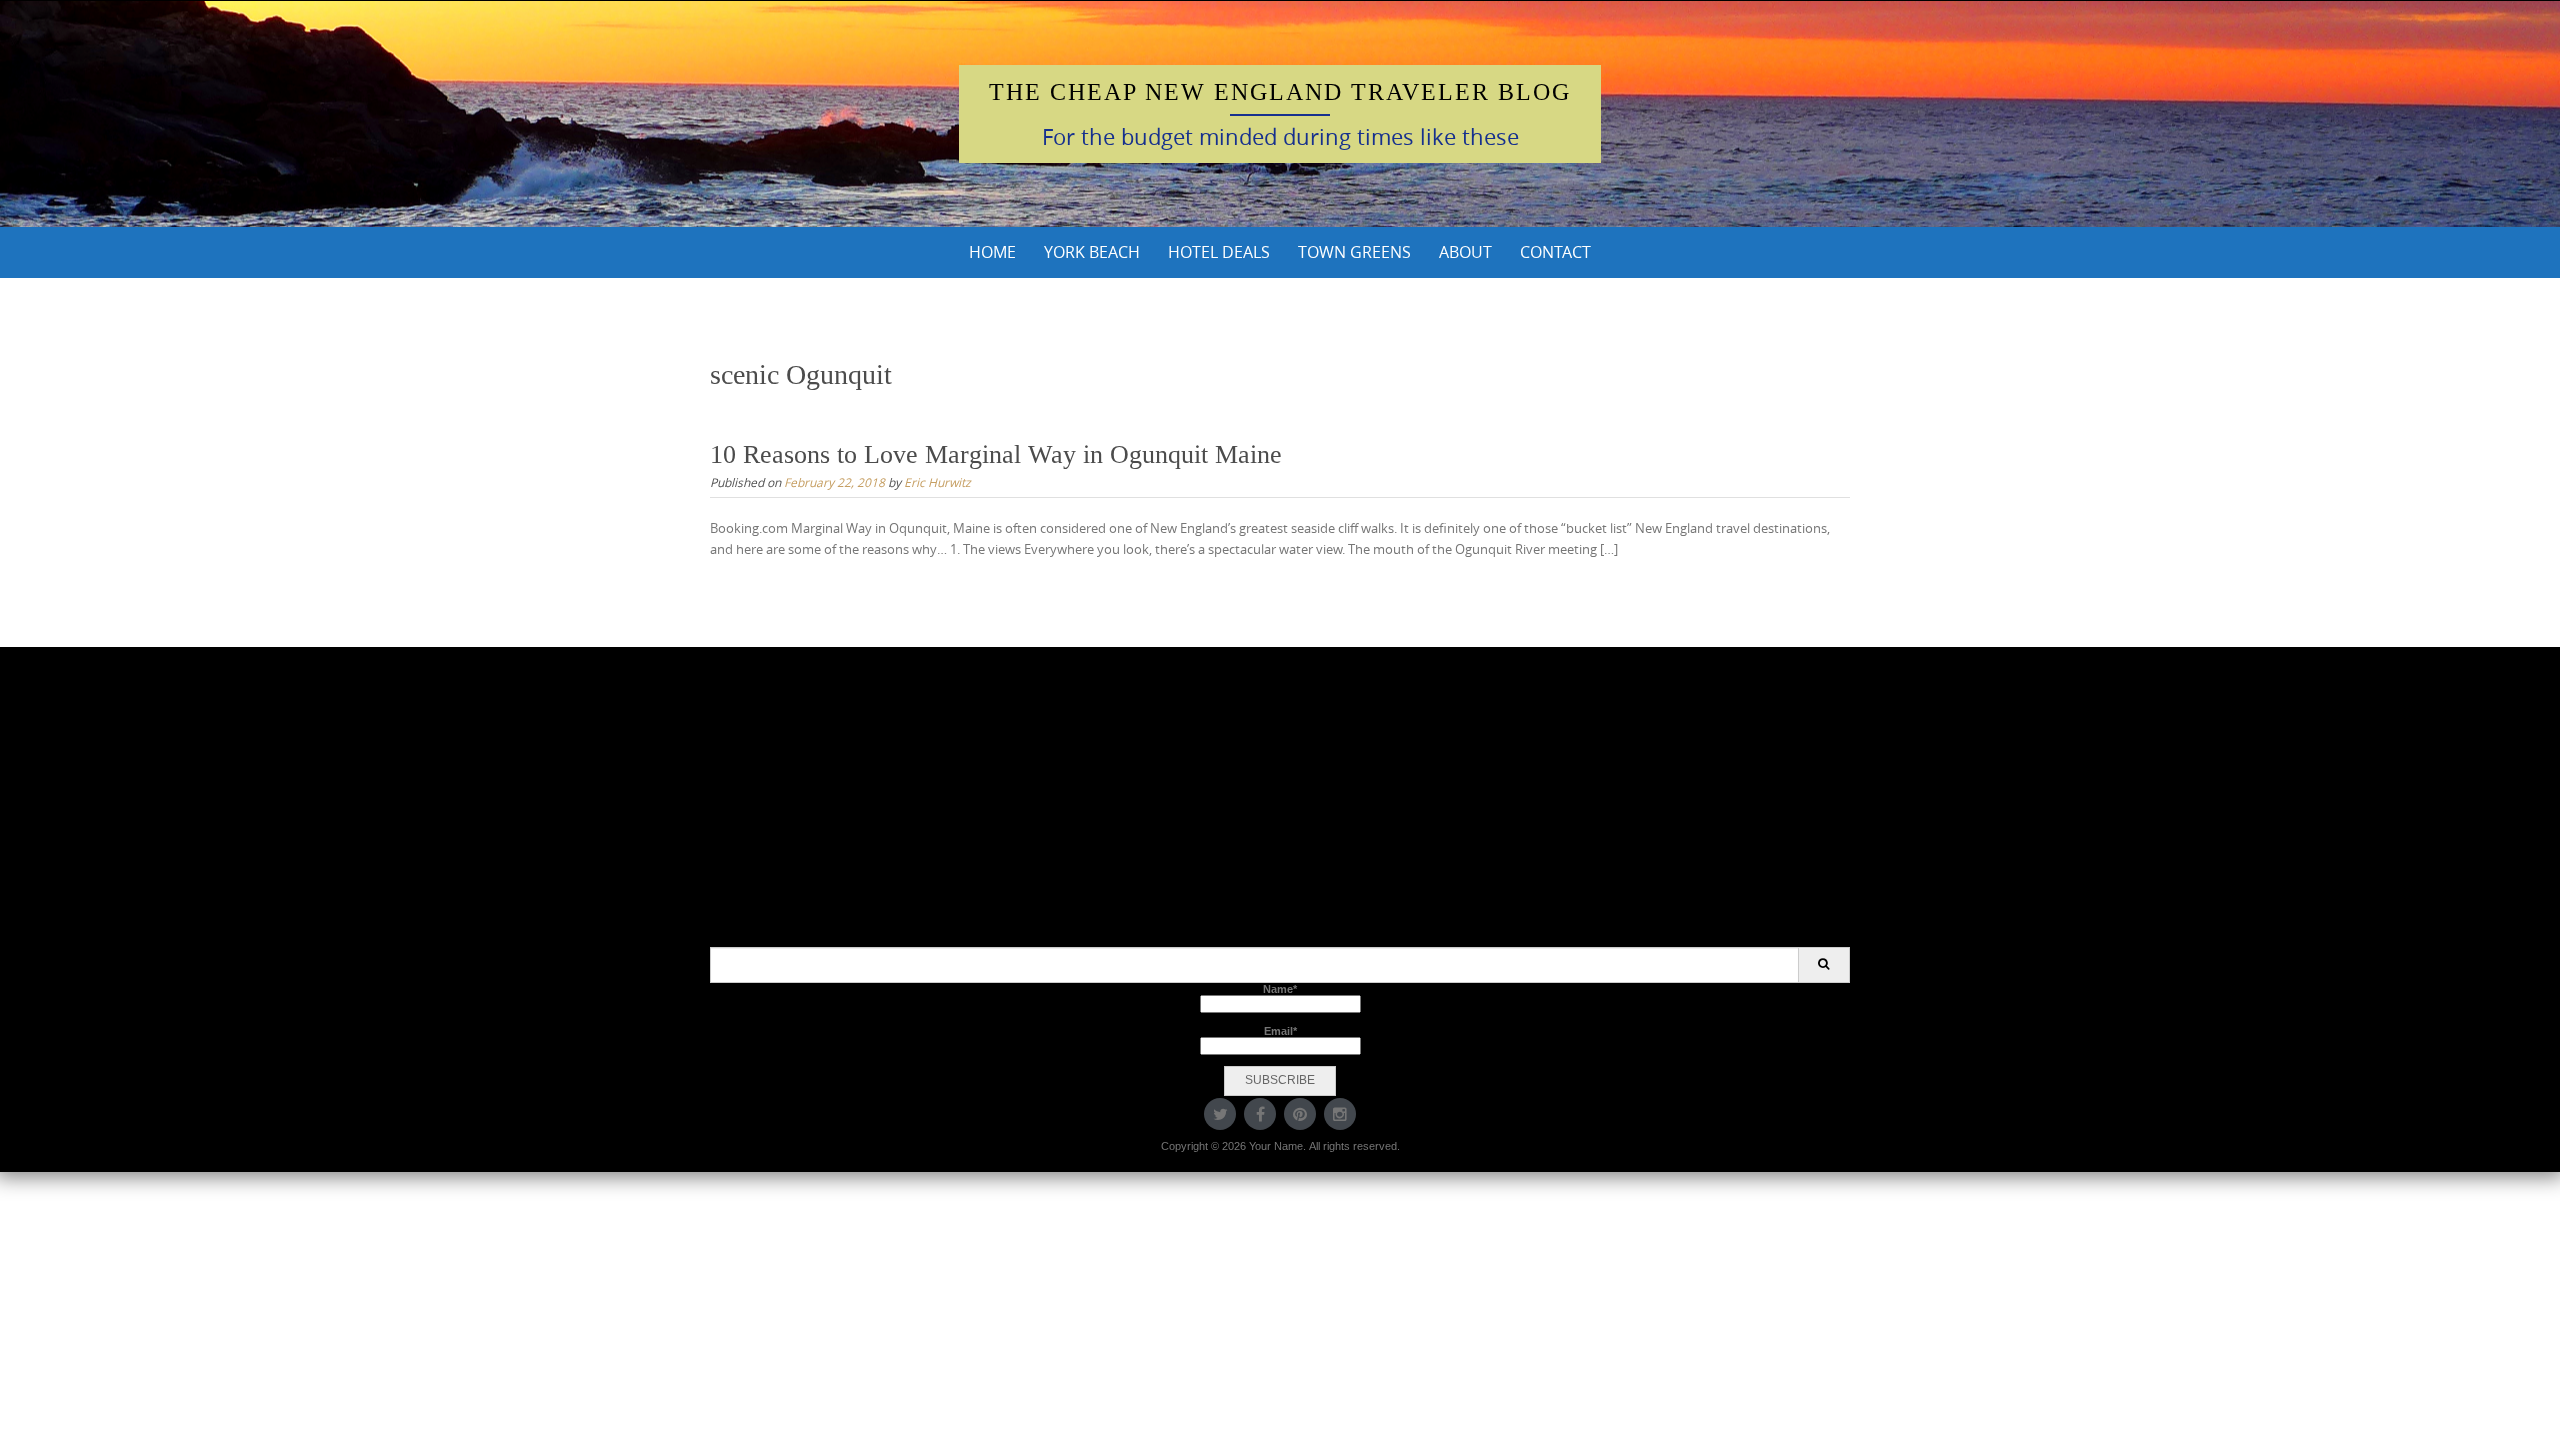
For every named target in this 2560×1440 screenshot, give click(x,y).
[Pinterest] (1300, 1114)
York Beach (1092, 252)
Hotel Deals (1219, 252)
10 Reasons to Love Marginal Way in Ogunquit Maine (996, 454)
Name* (1280, 989)
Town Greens (1354, 252)
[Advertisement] (1280, 807)
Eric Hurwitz (937, 482)
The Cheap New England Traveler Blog (1280, 92)
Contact (1555, 252)
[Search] (1823, 965)
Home (992, 252)
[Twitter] (1220, 1114)
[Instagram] (1340, 1114)
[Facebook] (1260, 1114)
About (1465, 252)
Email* (1280, 1031)
